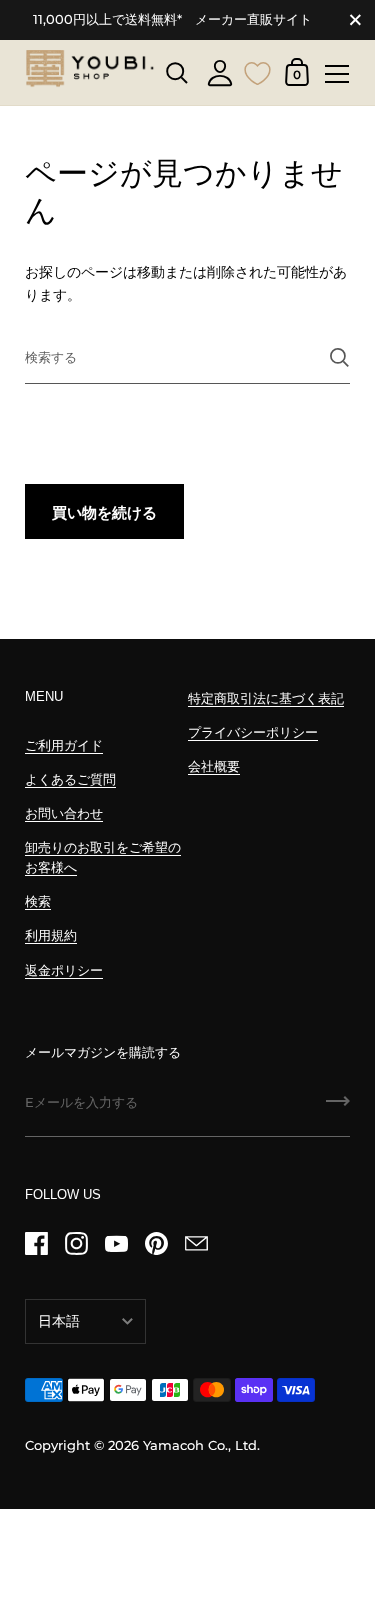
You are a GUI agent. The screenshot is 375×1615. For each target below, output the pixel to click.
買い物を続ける (104, 512)
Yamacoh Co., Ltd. (201, 1445)
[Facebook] (36, 1244)
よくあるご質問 (70, 779)
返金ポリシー (64, 970)
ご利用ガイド (64, 745)
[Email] (196, 1244)
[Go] (338, 1108)
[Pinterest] (156, 1244)
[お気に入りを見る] (258, 71)
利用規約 (51, 935)
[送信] (339, 357)
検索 (38, 901)
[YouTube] (116, 1244)
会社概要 (214, 766)
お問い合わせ (64, 813)
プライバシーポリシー (253, 732)
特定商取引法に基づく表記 (266, 698)
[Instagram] (76, 1244)
